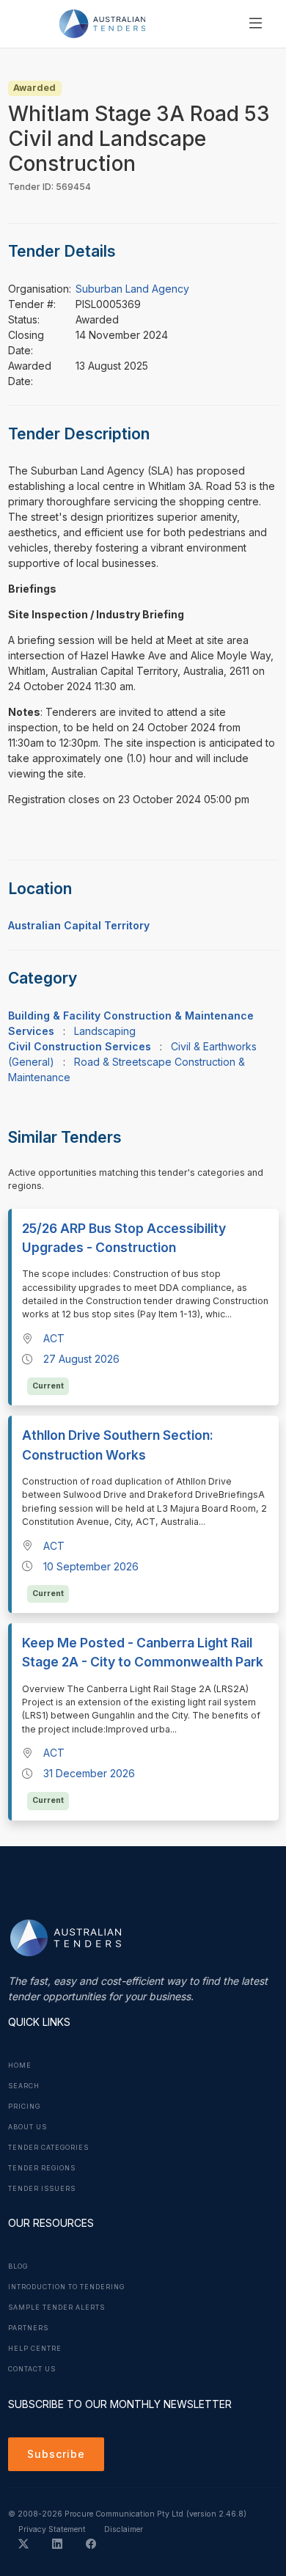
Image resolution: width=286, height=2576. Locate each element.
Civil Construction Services (80, 1046)
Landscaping (105, 1031)
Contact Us (32, 2369)
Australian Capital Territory (79, 925)
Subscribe (56, 2454)
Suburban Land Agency (132, 289)
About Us (27, 2127)
